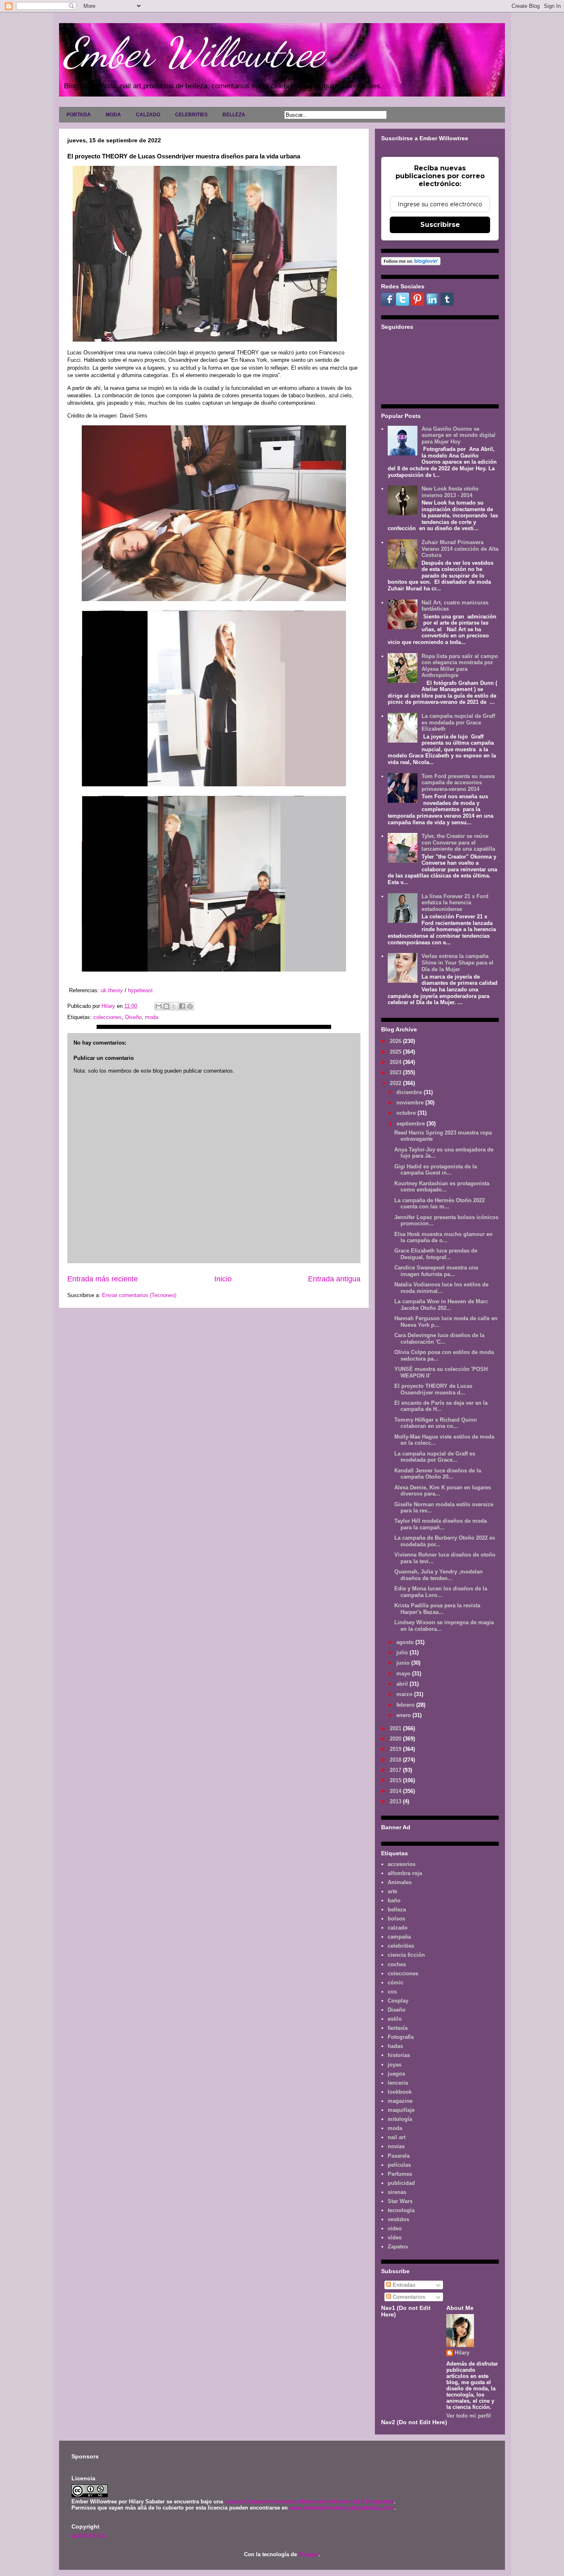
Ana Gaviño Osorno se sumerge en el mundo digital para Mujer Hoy (459, 435)
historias (399, 2055)
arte (392, 1891)
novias (396, 2146)
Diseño (133, 1017)
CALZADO (148, 115)
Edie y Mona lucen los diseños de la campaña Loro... (441, 1592)
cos (392, 1992)
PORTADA (79, 115)
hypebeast (140, 990)
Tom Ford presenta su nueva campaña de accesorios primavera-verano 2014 (458, 783)
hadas (395, 2046)
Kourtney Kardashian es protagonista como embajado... (442, 1187)
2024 (396, 1062)
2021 (396, 1728)
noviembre (411, 1103)
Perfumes (400, 2174)
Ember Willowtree (194, 52)
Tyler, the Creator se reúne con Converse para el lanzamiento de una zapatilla (458, 842)
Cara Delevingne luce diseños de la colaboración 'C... (439, 1339)
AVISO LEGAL (90, 2536)
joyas (395, 2065)
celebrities (401, 1946)
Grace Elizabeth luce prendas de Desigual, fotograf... (436, 1254)
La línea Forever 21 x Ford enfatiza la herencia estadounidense (455, 903)
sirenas (397, 2192)
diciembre (410, 1092)
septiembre (411, 1124)
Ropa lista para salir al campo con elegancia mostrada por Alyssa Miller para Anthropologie (460, 666)
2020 (396, 1739)
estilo (395, 2019)
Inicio (223, 1279)
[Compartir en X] (174, 1006)
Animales (400, 1882)
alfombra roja (405, 1873)
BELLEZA (234, 115)
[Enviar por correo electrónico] (159, 1006)
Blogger (308, 2554)
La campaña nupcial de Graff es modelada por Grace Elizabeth (458, 722)
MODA (113, 115)
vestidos (398, 2219)
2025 (396, 1052)
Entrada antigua (334, 1279)
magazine (400, 2101)
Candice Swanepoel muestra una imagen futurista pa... (436, 1271)
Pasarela (399, 2156)
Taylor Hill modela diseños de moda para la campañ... (441, 1524)
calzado (398, 1928)
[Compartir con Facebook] (182, 1006)
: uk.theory (111, 990)
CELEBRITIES (191, 115)
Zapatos (398, 2247)
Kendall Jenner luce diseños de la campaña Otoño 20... (438, 1474)
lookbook (400, 2092)
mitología (400, 2119)
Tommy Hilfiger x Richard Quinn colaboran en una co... (436, 1423)
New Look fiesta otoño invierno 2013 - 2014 (450, 492)
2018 (396, 1760)
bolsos (396, 1919)
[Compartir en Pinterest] (190, 1006)
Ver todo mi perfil (469, 2416)
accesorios (402, 1864)
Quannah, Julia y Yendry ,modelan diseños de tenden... (438, 1575)
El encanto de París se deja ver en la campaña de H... (441, 1406)
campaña (399, 1937)
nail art (397, 2137)
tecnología (401, 2210)
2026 (396, 1041)
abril (403, 1684)
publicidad (401, 2183)
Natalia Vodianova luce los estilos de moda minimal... (441, 1288)
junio (404, 1663)
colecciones (108, 1017)
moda (152, 1017)
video (395, 2228)
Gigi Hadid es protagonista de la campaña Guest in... (436, 1170)
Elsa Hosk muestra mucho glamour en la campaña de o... (443, 1237)
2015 (396, 1780)
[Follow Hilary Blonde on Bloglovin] (411, 263)
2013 (396, 1801)
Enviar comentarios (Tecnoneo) (139, 1295)
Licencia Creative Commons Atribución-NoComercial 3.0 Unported (309, 2502)
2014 (396, 1791)
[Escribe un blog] (166, 1006)
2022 (396, 1083)
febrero (406, 1705)
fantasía (398, 2028)
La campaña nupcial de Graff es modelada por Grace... (435, 1457)
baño (394, 1900)
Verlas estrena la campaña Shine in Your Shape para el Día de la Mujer (457, 962)
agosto (406, 1642)
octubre (407, 1113)
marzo (405, 1694)
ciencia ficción (406, 1955)
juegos (396, 2074)
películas (399, 2165)
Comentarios (408, 2297)
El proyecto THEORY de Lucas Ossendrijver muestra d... (433, 1389)
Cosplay (398, 2001)
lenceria (398, 2083)
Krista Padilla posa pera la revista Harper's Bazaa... (437, 1609)
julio (403, 1652)
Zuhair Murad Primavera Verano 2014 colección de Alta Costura (460, 549)
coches (397, 1964)
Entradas (403, 2285)
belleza (397, 1910)
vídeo (395, 2237)
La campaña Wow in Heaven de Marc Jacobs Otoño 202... (441, 1305)
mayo (404, 1674)
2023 (396, 1072)
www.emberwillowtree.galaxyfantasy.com (342, 2508)
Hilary (462, 2353)
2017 (396, 1770)
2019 (396, 1749)
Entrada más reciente (103, 1279)
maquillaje (401, 2110)
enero (404, 1715)
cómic (396, 1983)
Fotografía (401, 2037)
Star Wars (400, 2201)
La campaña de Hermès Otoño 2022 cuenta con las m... (440, 1204)
